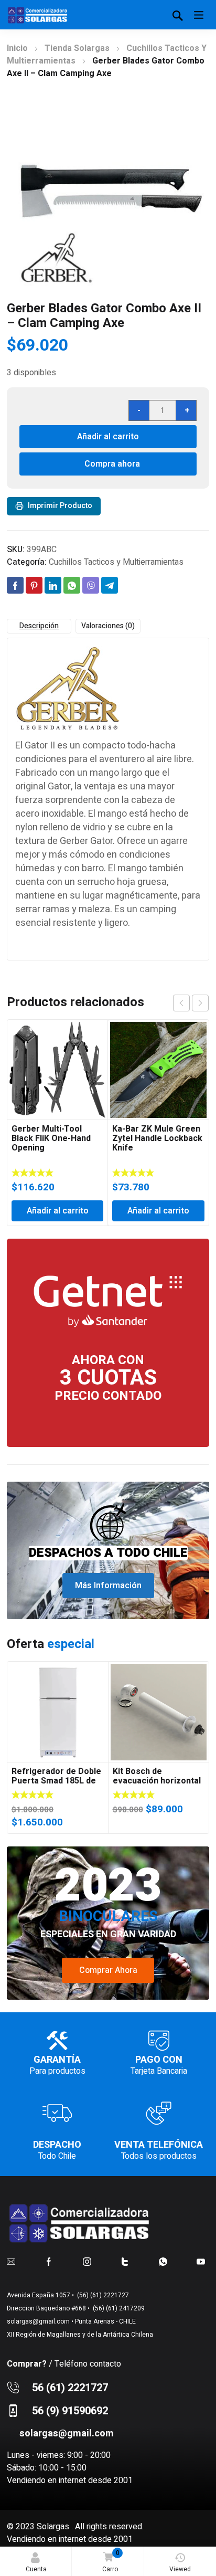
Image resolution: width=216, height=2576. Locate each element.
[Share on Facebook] (15, 585)
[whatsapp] (163, 2261)
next (200, 1003)
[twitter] (125, 2261)
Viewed (180, 2569)
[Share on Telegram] (110, 585)
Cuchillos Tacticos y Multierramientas (116, 562)
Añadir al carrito (108, 437)
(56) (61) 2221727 (102, 2295)
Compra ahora (112, 464)
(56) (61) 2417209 (118, 2308)
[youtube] (201, 2261)
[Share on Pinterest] (34, 585)
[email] (11, 2261)
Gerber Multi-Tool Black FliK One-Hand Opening (51, 1138)
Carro (111, 2561)
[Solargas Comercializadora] (38, 15)
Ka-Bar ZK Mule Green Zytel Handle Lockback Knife (157, 1138)
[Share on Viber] (91, 585)
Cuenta (36, 2569)
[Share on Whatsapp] (72, 585)
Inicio (17, 48)
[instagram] (87, 2261)
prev (181, 1003)
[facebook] (49, 2261)
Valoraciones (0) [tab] (108, 626)
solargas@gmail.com (38, 2321)
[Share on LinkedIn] (53, 585)
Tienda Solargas (77, 48)
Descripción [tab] (39, 626)
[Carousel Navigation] (191, 1003)
